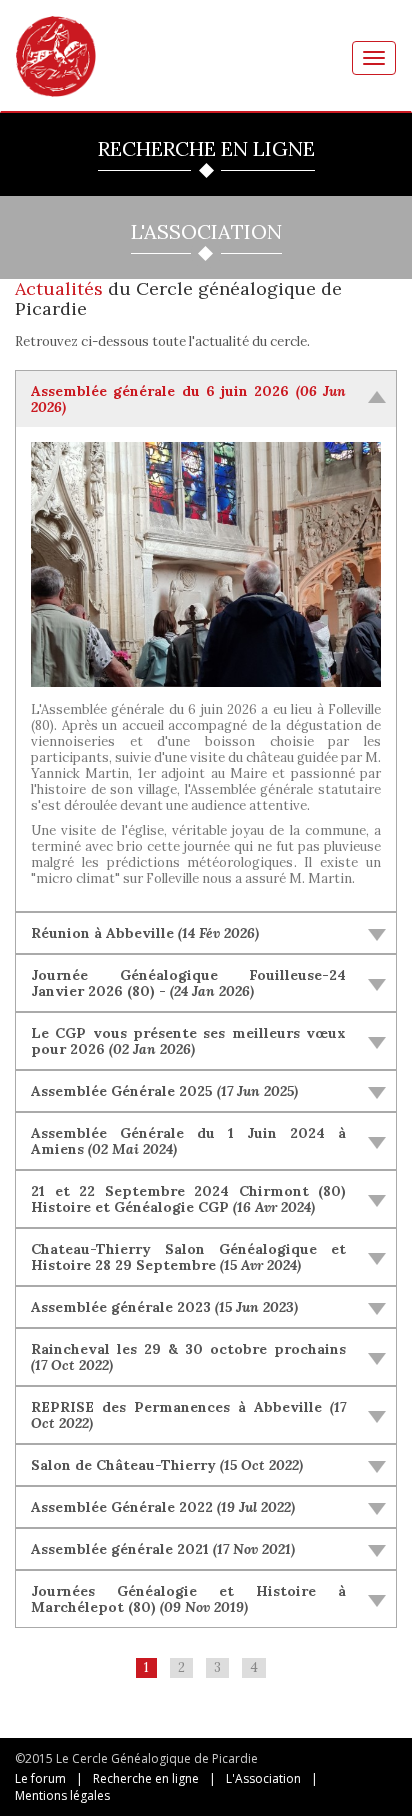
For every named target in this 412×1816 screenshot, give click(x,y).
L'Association (263, 1778)
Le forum (40, 1778)
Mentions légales (62, 1795)
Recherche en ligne (146, 1778)
